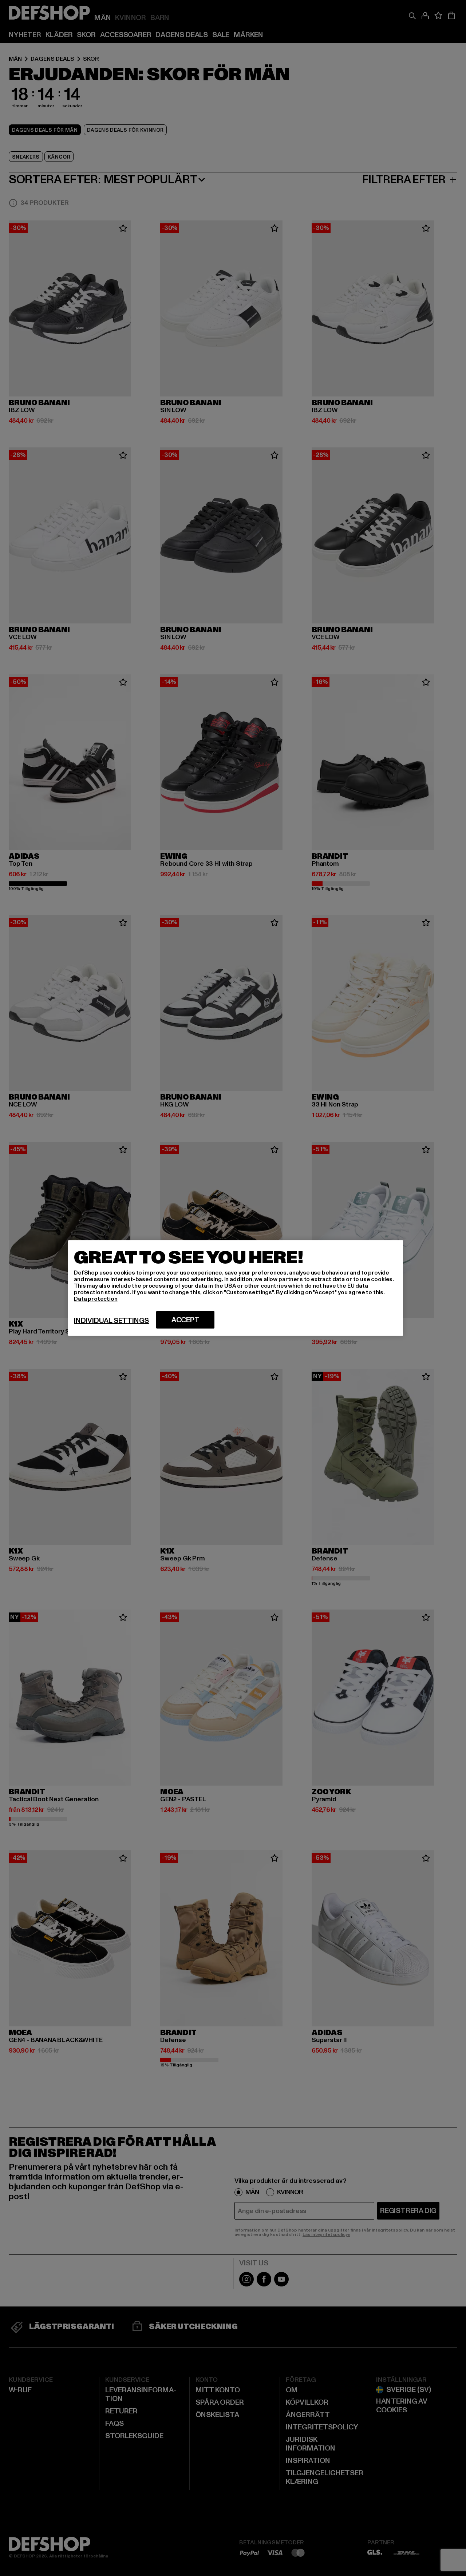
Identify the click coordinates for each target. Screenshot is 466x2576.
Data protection (96, 1299)
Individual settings (111, 1321)
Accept (185, 1320)
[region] (236, 1288)
